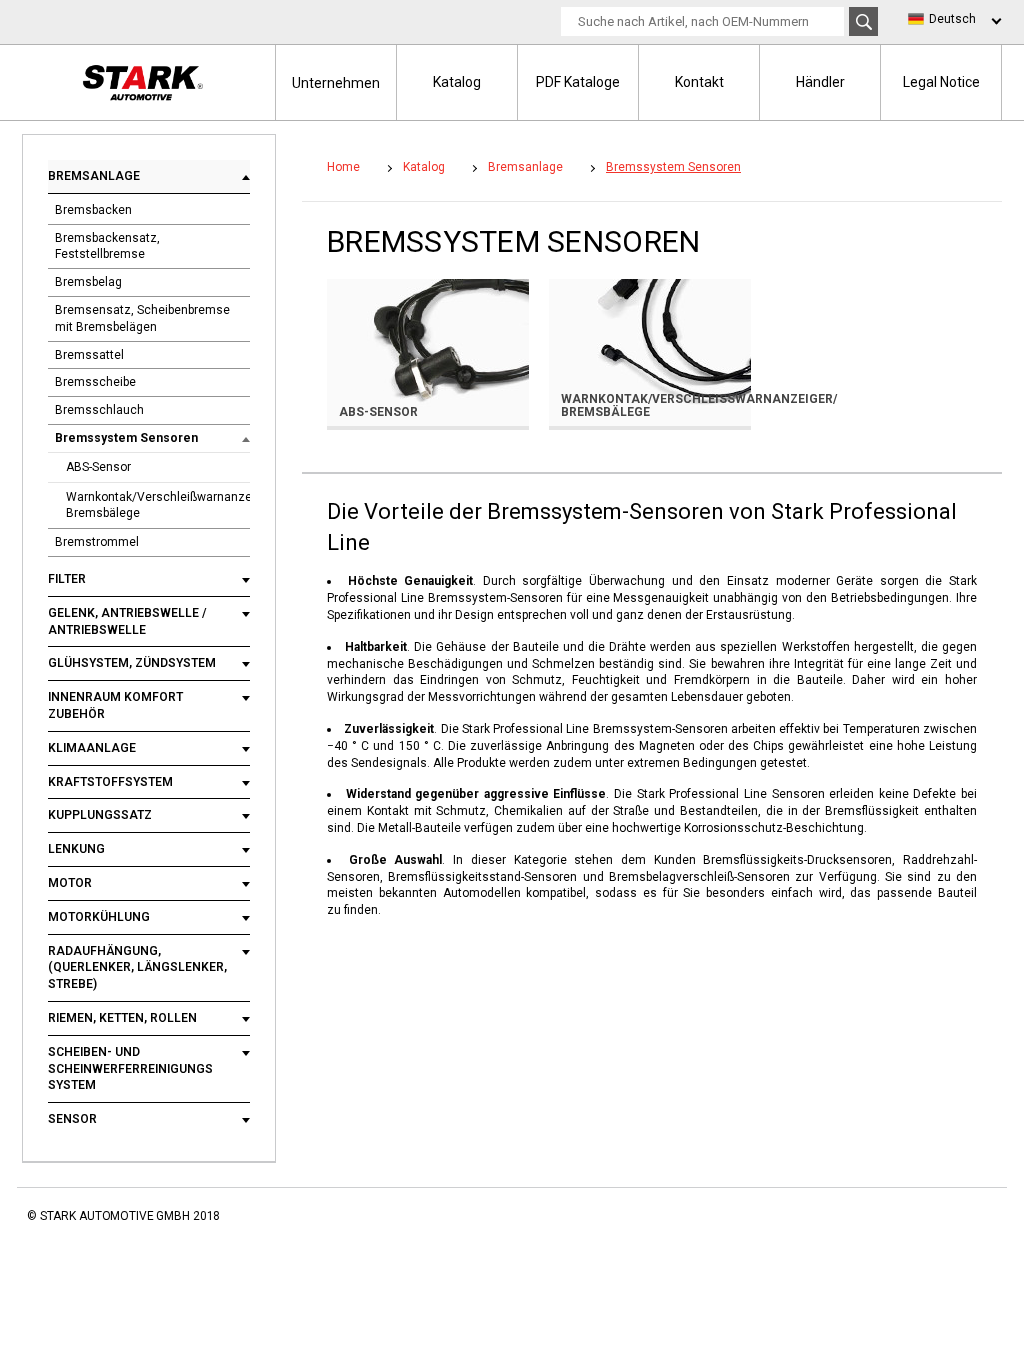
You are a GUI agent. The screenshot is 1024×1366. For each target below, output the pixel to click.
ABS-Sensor (98, 467)
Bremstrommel (97, 542)
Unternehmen (336, 83)
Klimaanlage (92, 748)
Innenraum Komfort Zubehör (115, 705)
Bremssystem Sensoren (126, 438)
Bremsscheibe (95, 382)
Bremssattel (89, 355)
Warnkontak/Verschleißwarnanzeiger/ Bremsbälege (158, 505)
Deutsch (952, 19)
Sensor (72, 1119)
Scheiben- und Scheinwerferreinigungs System (130, 1069)
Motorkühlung (99, 917)
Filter (67, 579)
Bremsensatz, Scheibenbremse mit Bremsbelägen (142, 318)
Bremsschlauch (99, 410)
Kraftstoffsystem (110, 782)
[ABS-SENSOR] (428, 351)
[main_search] (863, 21)
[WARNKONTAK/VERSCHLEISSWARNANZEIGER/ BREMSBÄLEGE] (650, 351)
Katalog (457, 82)
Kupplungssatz (100, 815)
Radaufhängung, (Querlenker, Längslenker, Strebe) (137, 968)
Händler (820, 82)
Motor (70, 883)
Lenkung (76, 849)
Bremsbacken (93, 210)
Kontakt (699, 82)
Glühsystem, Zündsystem (132, 663)
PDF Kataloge (578, 82)
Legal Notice (941, 82)
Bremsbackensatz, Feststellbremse (107, 246)
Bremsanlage (94, 176)
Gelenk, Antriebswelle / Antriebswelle (127, 621)
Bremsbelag (88, 282)
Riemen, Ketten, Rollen (122, 1018)
